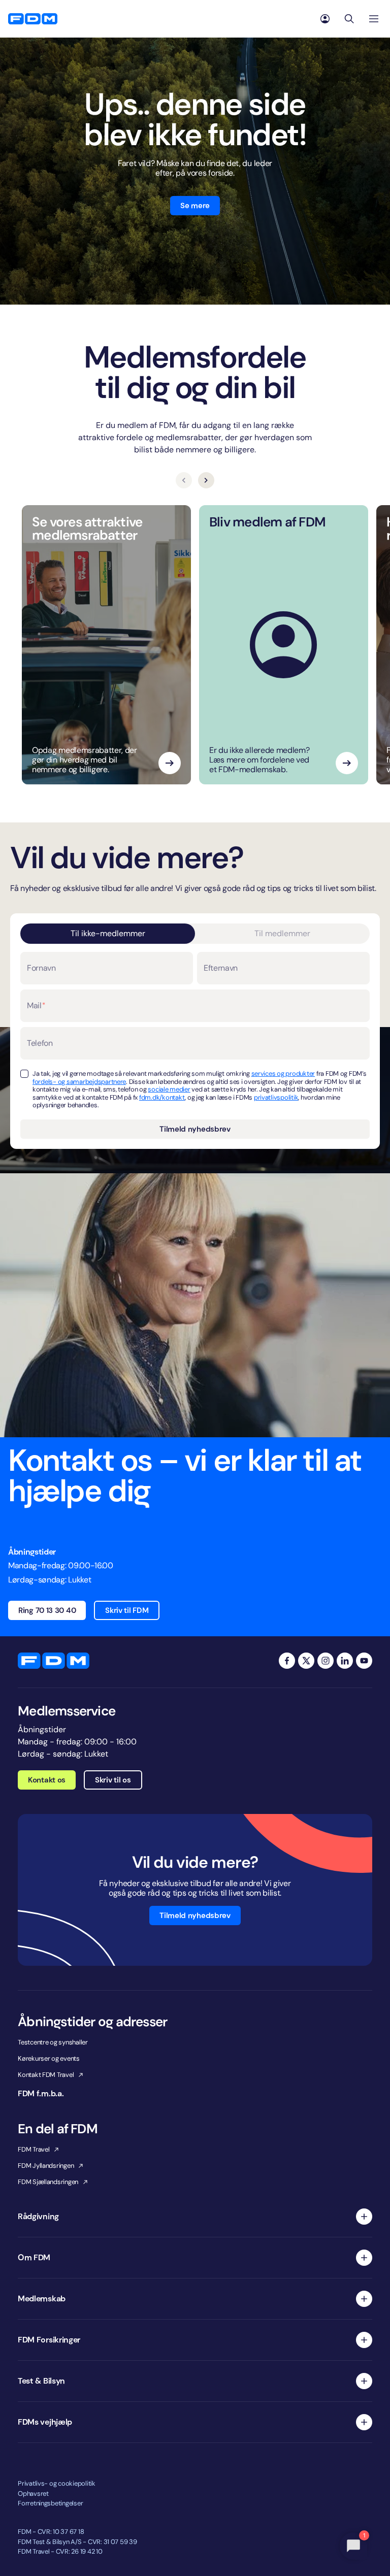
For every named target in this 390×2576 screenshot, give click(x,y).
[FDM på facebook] (287, 1661)
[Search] (349, 19)
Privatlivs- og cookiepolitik (57, 2483)
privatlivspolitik (276, 1097)
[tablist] (195, 934)
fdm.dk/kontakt (162, 1097)
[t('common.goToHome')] (54, 1661)
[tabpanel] (195, 1045)
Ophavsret (33, 2494)
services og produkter (283, 1074)
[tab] (108, 934)
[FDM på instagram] (326, 1661)
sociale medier (169, 1089)
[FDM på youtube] (364, 1661)
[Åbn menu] (374, 19)
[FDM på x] (306, 1661)
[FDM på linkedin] (345, 1661)
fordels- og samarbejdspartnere (79, 1082)
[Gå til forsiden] (33, 19)
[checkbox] (24, 1074)
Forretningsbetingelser (50, 2503)
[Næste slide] (206, 480)
